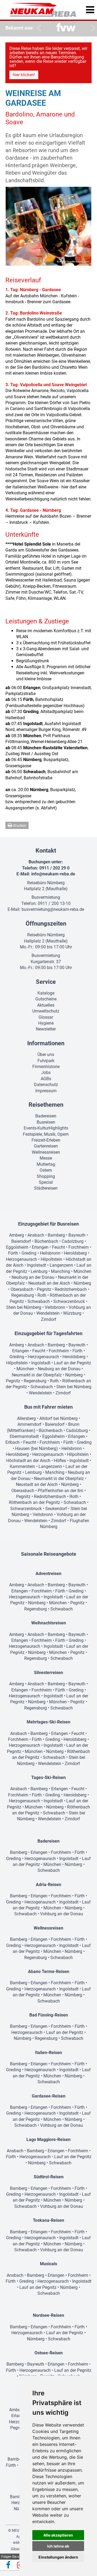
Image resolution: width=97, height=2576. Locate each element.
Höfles (60, 1461)
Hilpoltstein (51, 1259)
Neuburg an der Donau (33, 1277)
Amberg (17, 1235)
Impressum (46, 1091)
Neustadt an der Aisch (49, 1283)
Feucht (58, 1247)
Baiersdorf (21, 1241)
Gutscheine (46, 999)
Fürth (13, 1253)
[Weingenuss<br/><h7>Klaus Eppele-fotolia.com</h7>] (48, 226)
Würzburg (72, 1313)
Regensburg (23, 1295)
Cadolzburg (73, 1241)
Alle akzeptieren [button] (58, 2535)
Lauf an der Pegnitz (72, 1363)
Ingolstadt (37, 1265)
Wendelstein (48, 1313)
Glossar (46, 1017)
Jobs (46, 1073)
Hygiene (46, 1023)
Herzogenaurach (22, 1259)
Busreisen (46, 1122)
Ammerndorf (30, 1424)
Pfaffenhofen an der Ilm (60, 1491)
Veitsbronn (55, 1307)
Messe (46, 1158)
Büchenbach (46, 1241)
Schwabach (39, 1301)
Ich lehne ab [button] (58, 2546)
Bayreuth (77, 1235)
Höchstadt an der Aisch (28, 1461)
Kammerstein (22, 1466)
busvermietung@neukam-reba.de (53, 909)
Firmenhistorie (46, 1067)
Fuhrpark (46, 1061)
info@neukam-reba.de (53, 874)
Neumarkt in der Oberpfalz (37, 1375)
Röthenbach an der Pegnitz (34, 1502)
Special (46, 1182)
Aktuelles (46, 1005)
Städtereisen (46, 1188)
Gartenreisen (46, 1146)
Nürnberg (82, 1283)
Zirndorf (49, 1319)
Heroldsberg (75, 1253)
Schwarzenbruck (69, 1301)
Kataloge (46, 993)
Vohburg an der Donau (62, 1914)
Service (46, 982)
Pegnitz (44, 1289)
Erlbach (13, 1442)
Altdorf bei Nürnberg (58, 1418)
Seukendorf (56, 1509)
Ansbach (36, 1235)
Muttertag (46, 1164)
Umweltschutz (46, 1011)
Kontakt (46, 851)
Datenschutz (46, 1085)
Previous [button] (38, 28)
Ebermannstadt (24, 1436)
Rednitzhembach (71, 1289)
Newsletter (46, 1029)
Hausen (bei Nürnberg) (37, 1448)
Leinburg (39, 1271)
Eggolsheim (17, 1247)
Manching (60, 1271)
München (82, 1271)
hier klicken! (24, 75)
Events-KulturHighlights (46, 1128)
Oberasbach (22, 1289)
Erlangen (40, 1247)
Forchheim (79, 1247)
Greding (29, 1253)
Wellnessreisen (46, 1152)
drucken (19, 825)
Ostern (46, 1170)
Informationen (46, 1043)
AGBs (46, 1079)
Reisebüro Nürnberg (46, 883)
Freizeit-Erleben (46, 1140)
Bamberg (56, 1235)
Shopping (46, 1176)
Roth (42, 1295)
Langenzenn (61, 1265)
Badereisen (46, 1116)
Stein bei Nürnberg (24, 1307)
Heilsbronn (50, 1253)
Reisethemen (46, 1105)
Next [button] (92, 28)
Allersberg (26, 1418)
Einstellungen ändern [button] (58, 2557)
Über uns (46, 1055)
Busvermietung (46, 897)
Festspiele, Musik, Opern (46, 1134)
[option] (66, 28)
